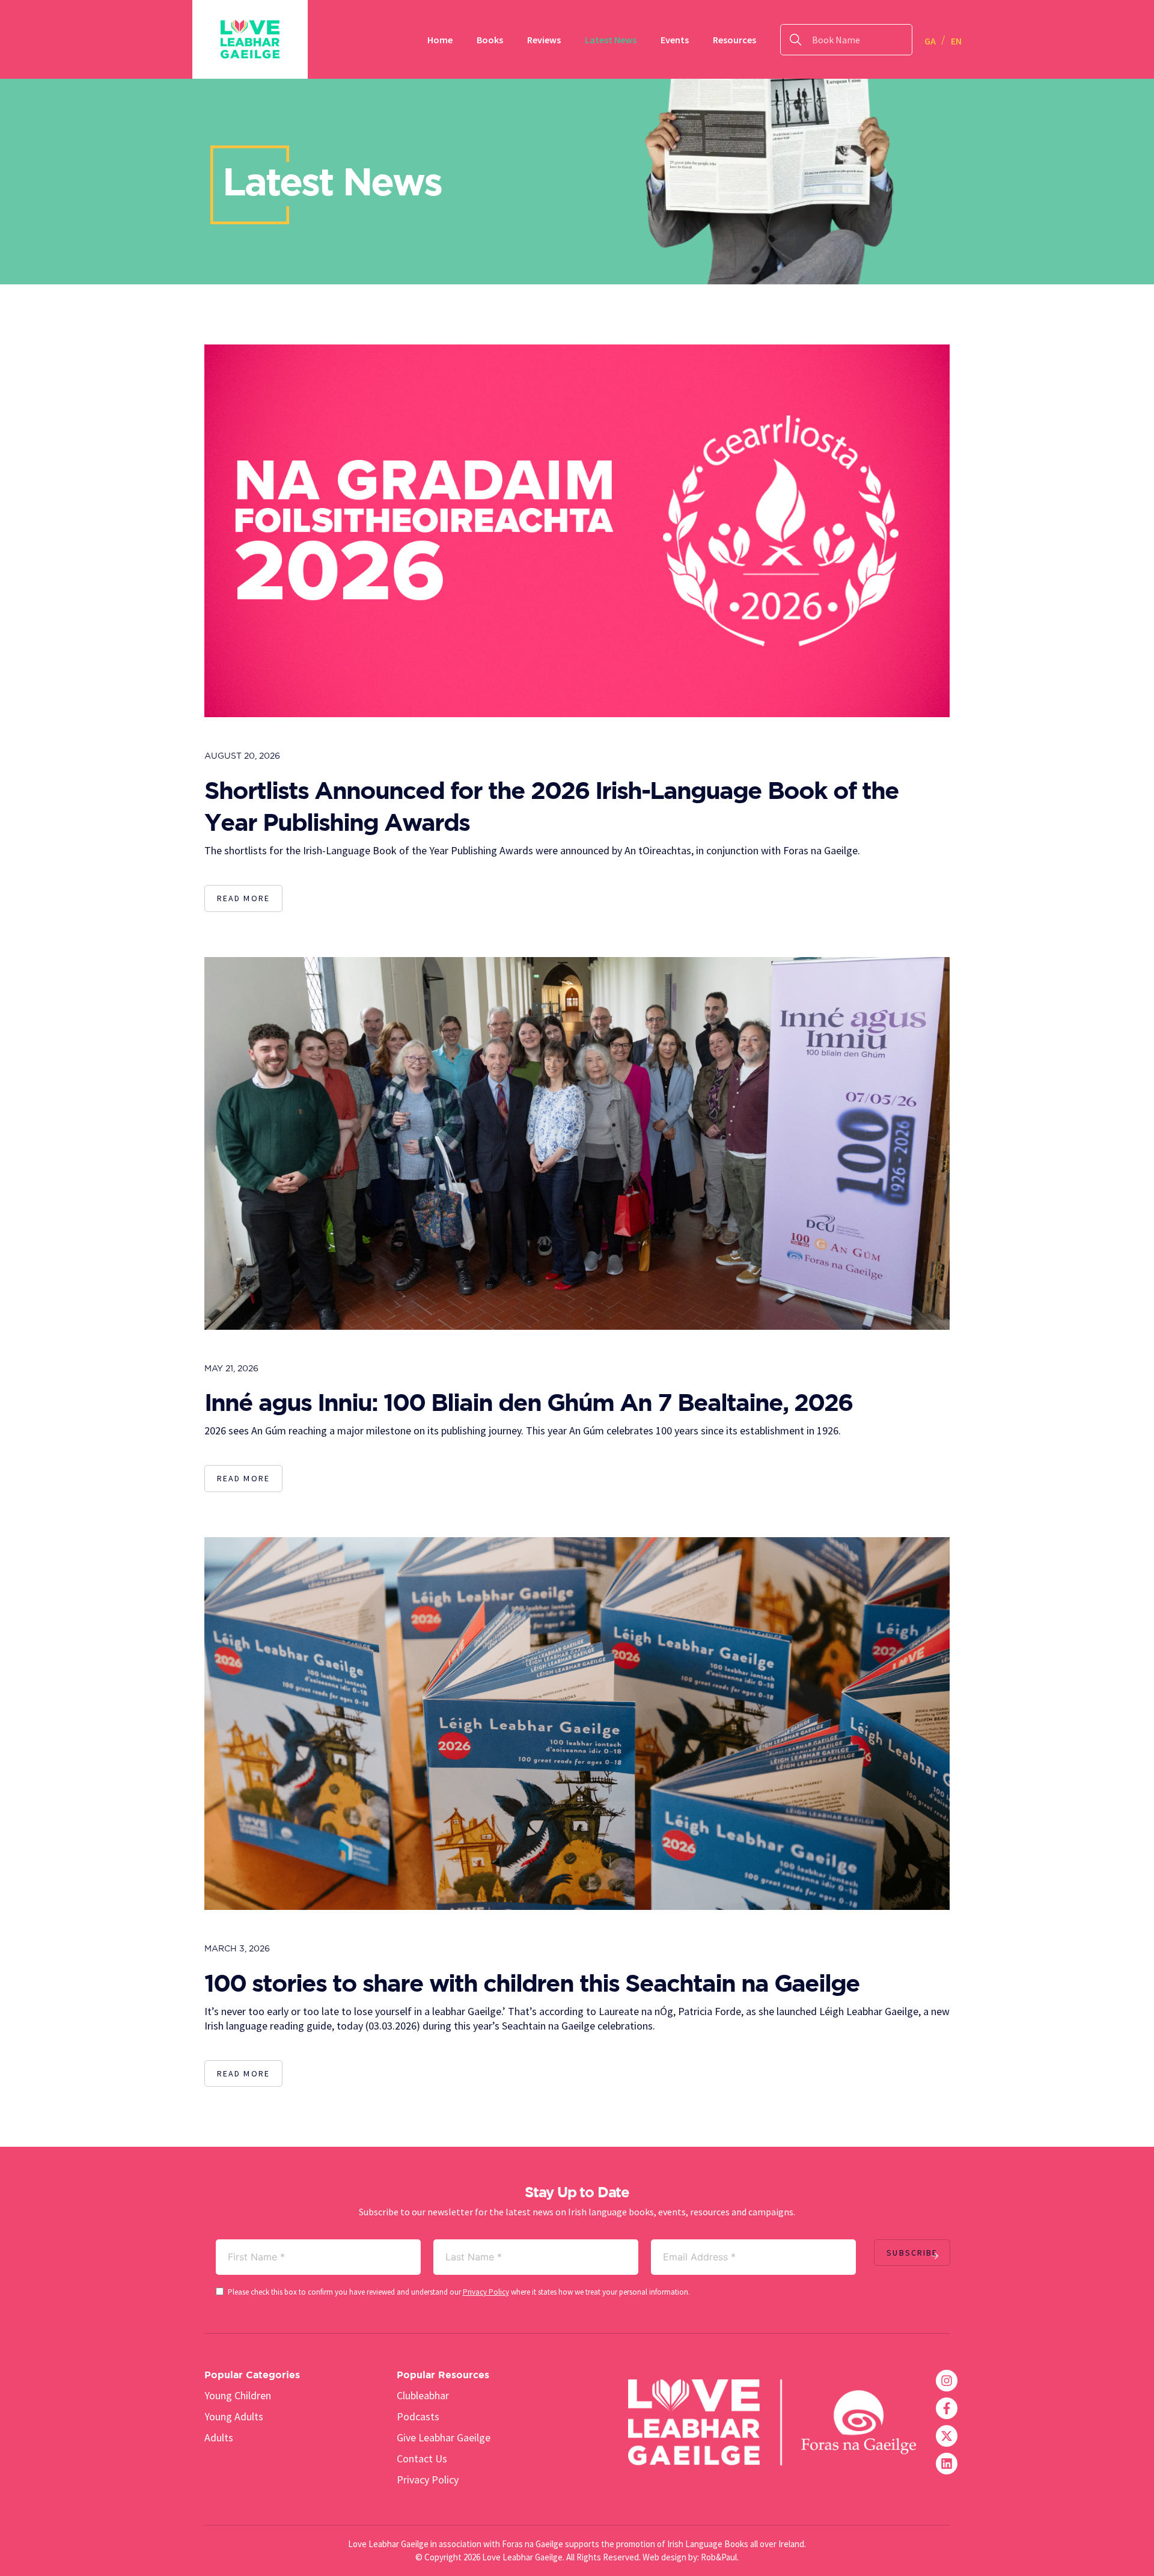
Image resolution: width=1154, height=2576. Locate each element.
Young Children (238, 2395)
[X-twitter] (947, 2436)
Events (675, 40)
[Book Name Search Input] (898, 40)
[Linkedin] (947, 2464)
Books (490, 40)
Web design (664, 2557)
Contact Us (422, 2458)
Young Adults (234, 2416)
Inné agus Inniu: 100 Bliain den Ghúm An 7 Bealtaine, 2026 (528, 1402)
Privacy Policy (486, 2292)
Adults (219, 2437)
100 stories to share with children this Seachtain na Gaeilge (532, 1982)
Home (440, 40)
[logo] (250, 39)
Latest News (611, 40)
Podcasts (418, 2416)
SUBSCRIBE (912, 2253)
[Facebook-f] (947, 2408)
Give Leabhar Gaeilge (444, 2437)
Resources (734, 40)
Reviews (544, 40)
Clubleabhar (423, 2395)
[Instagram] (947, 2381)
